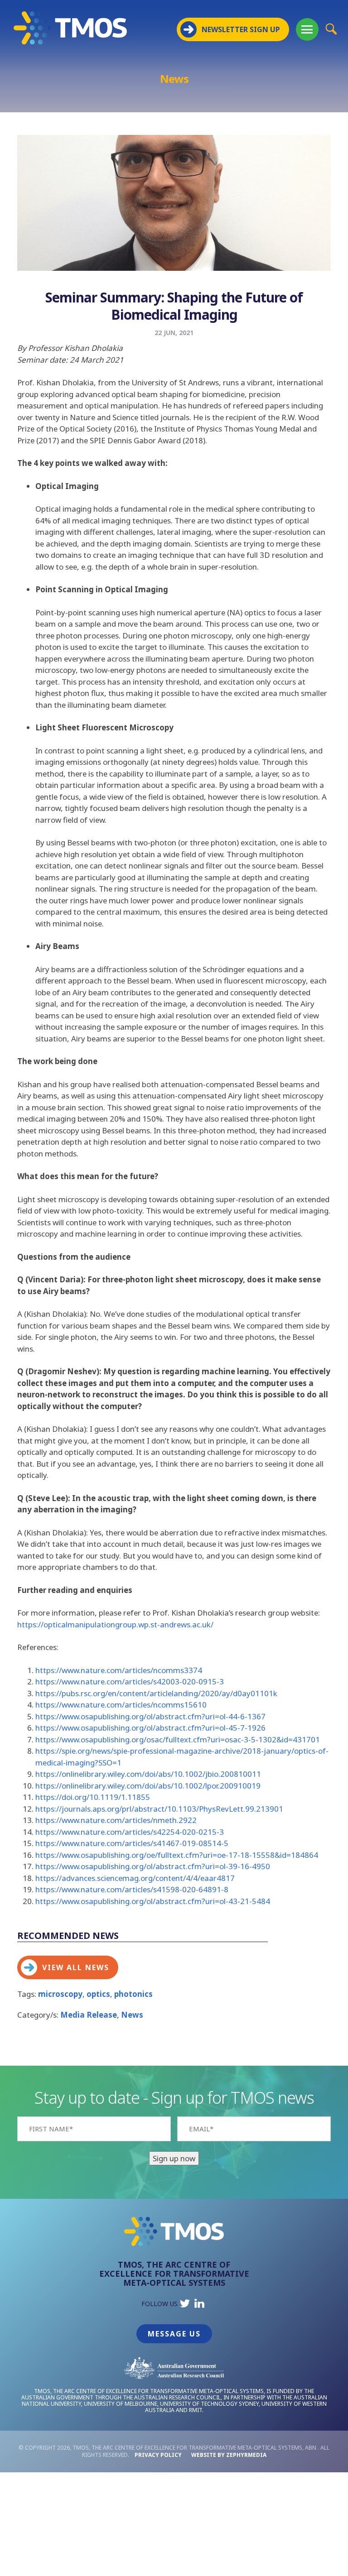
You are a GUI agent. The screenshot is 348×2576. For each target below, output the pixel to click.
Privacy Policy (158, 2455)
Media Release (89, 2015)
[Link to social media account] (185, 2305)
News (132, 2015)
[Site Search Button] (331, 29)
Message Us (174, 2334)
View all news (76, 1967)
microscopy (60, 1994)
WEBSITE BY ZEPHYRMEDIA (229, 2455)
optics (98, 1994)
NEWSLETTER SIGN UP (241, 29)
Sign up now (174, 2158)
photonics (133, 1994)
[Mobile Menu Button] (307, 29)
